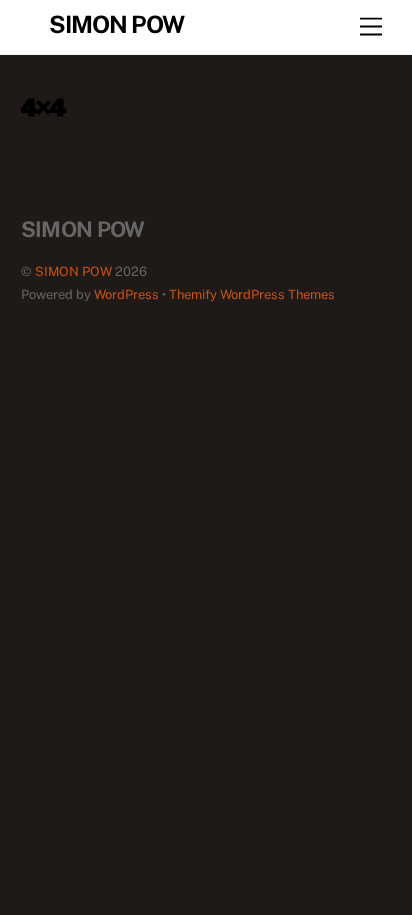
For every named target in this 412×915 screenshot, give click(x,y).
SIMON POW (73, 271)
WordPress (126, 294)
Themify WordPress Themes (252, 294)
